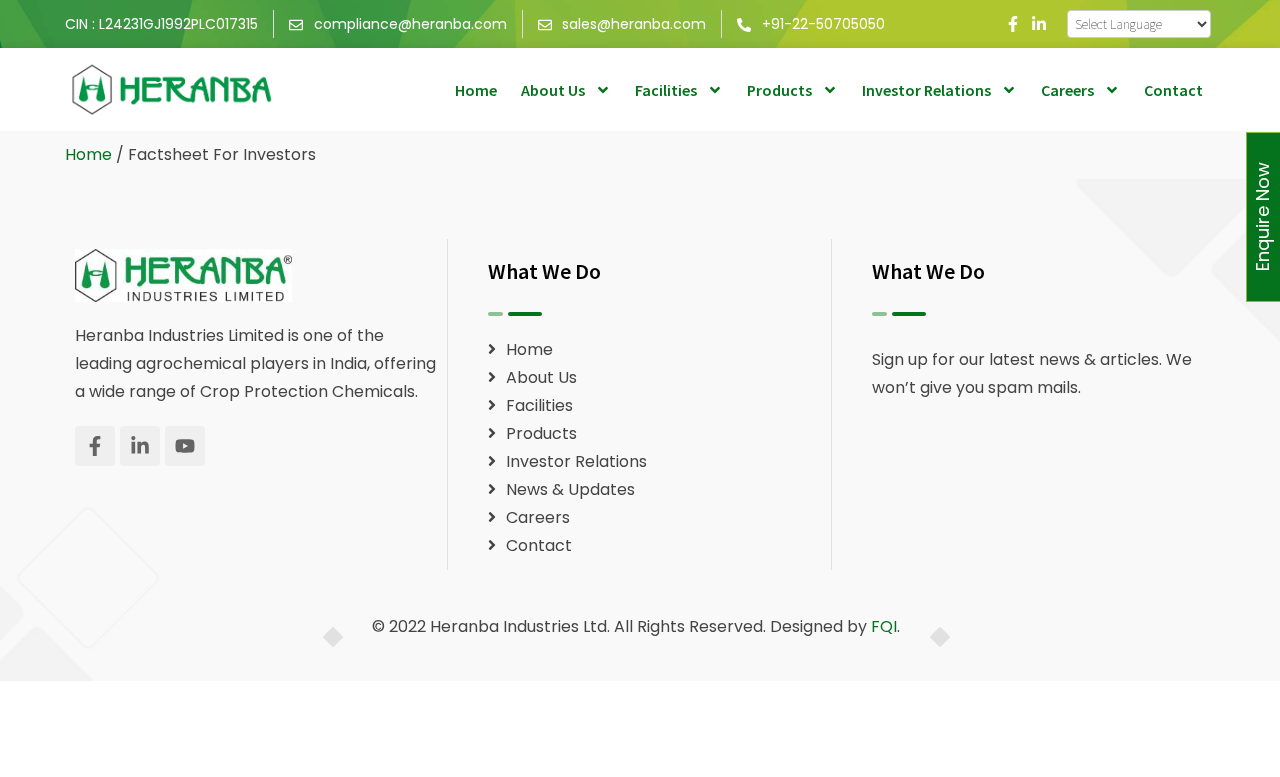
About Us (553, 90)
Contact (1173, 90)
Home (476, 90)
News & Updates (570, 489)
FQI (884, 626)
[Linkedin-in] (1039, 24)
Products (779, 90)
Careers (1067, 90)
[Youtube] (185, 446)
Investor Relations (926, 90)
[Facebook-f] (1013, 24)
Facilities (666, 90)
